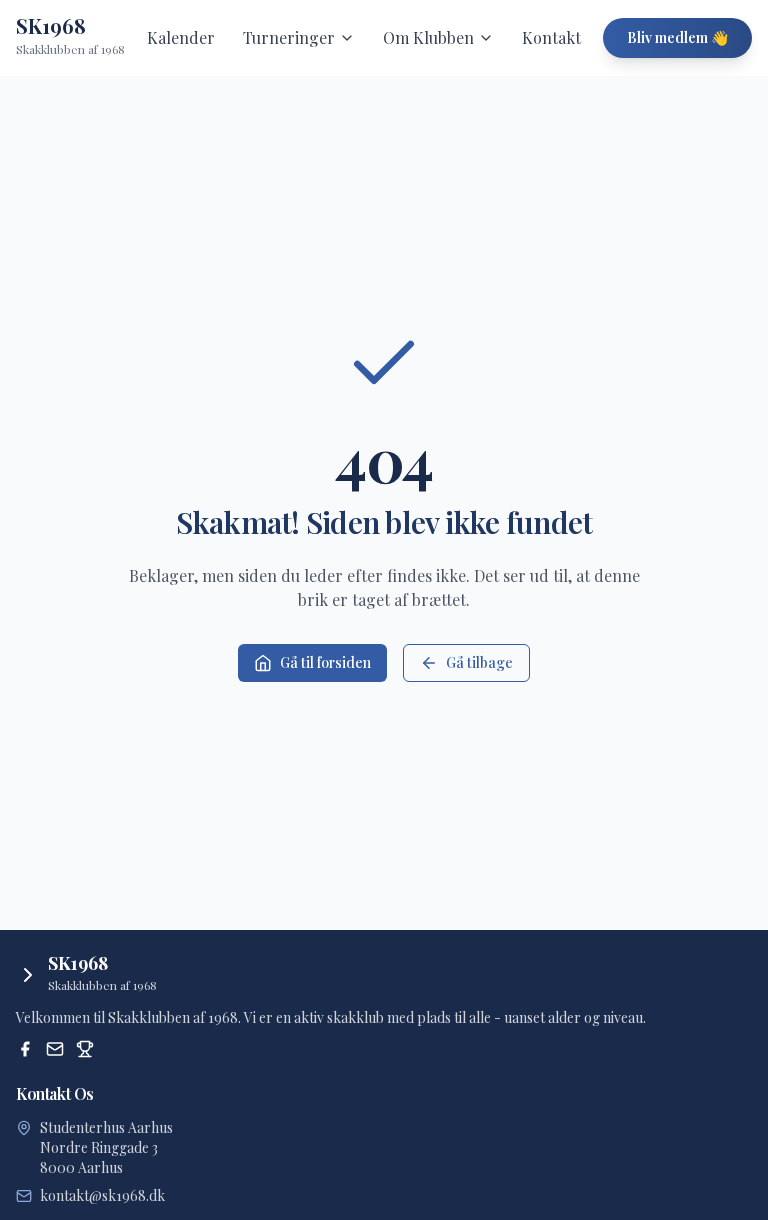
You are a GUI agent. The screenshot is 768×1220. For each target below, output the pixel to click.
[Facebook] (25, 1049)
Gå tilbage (479, 662)
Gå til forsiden (325, 662)
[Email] (55, 1049)
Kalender (181, 37)
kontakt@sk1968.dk (102, 1195)
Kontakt (551, 37)
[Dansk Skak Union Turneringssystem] (85, 1049)
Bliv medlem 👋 (677, 37)
